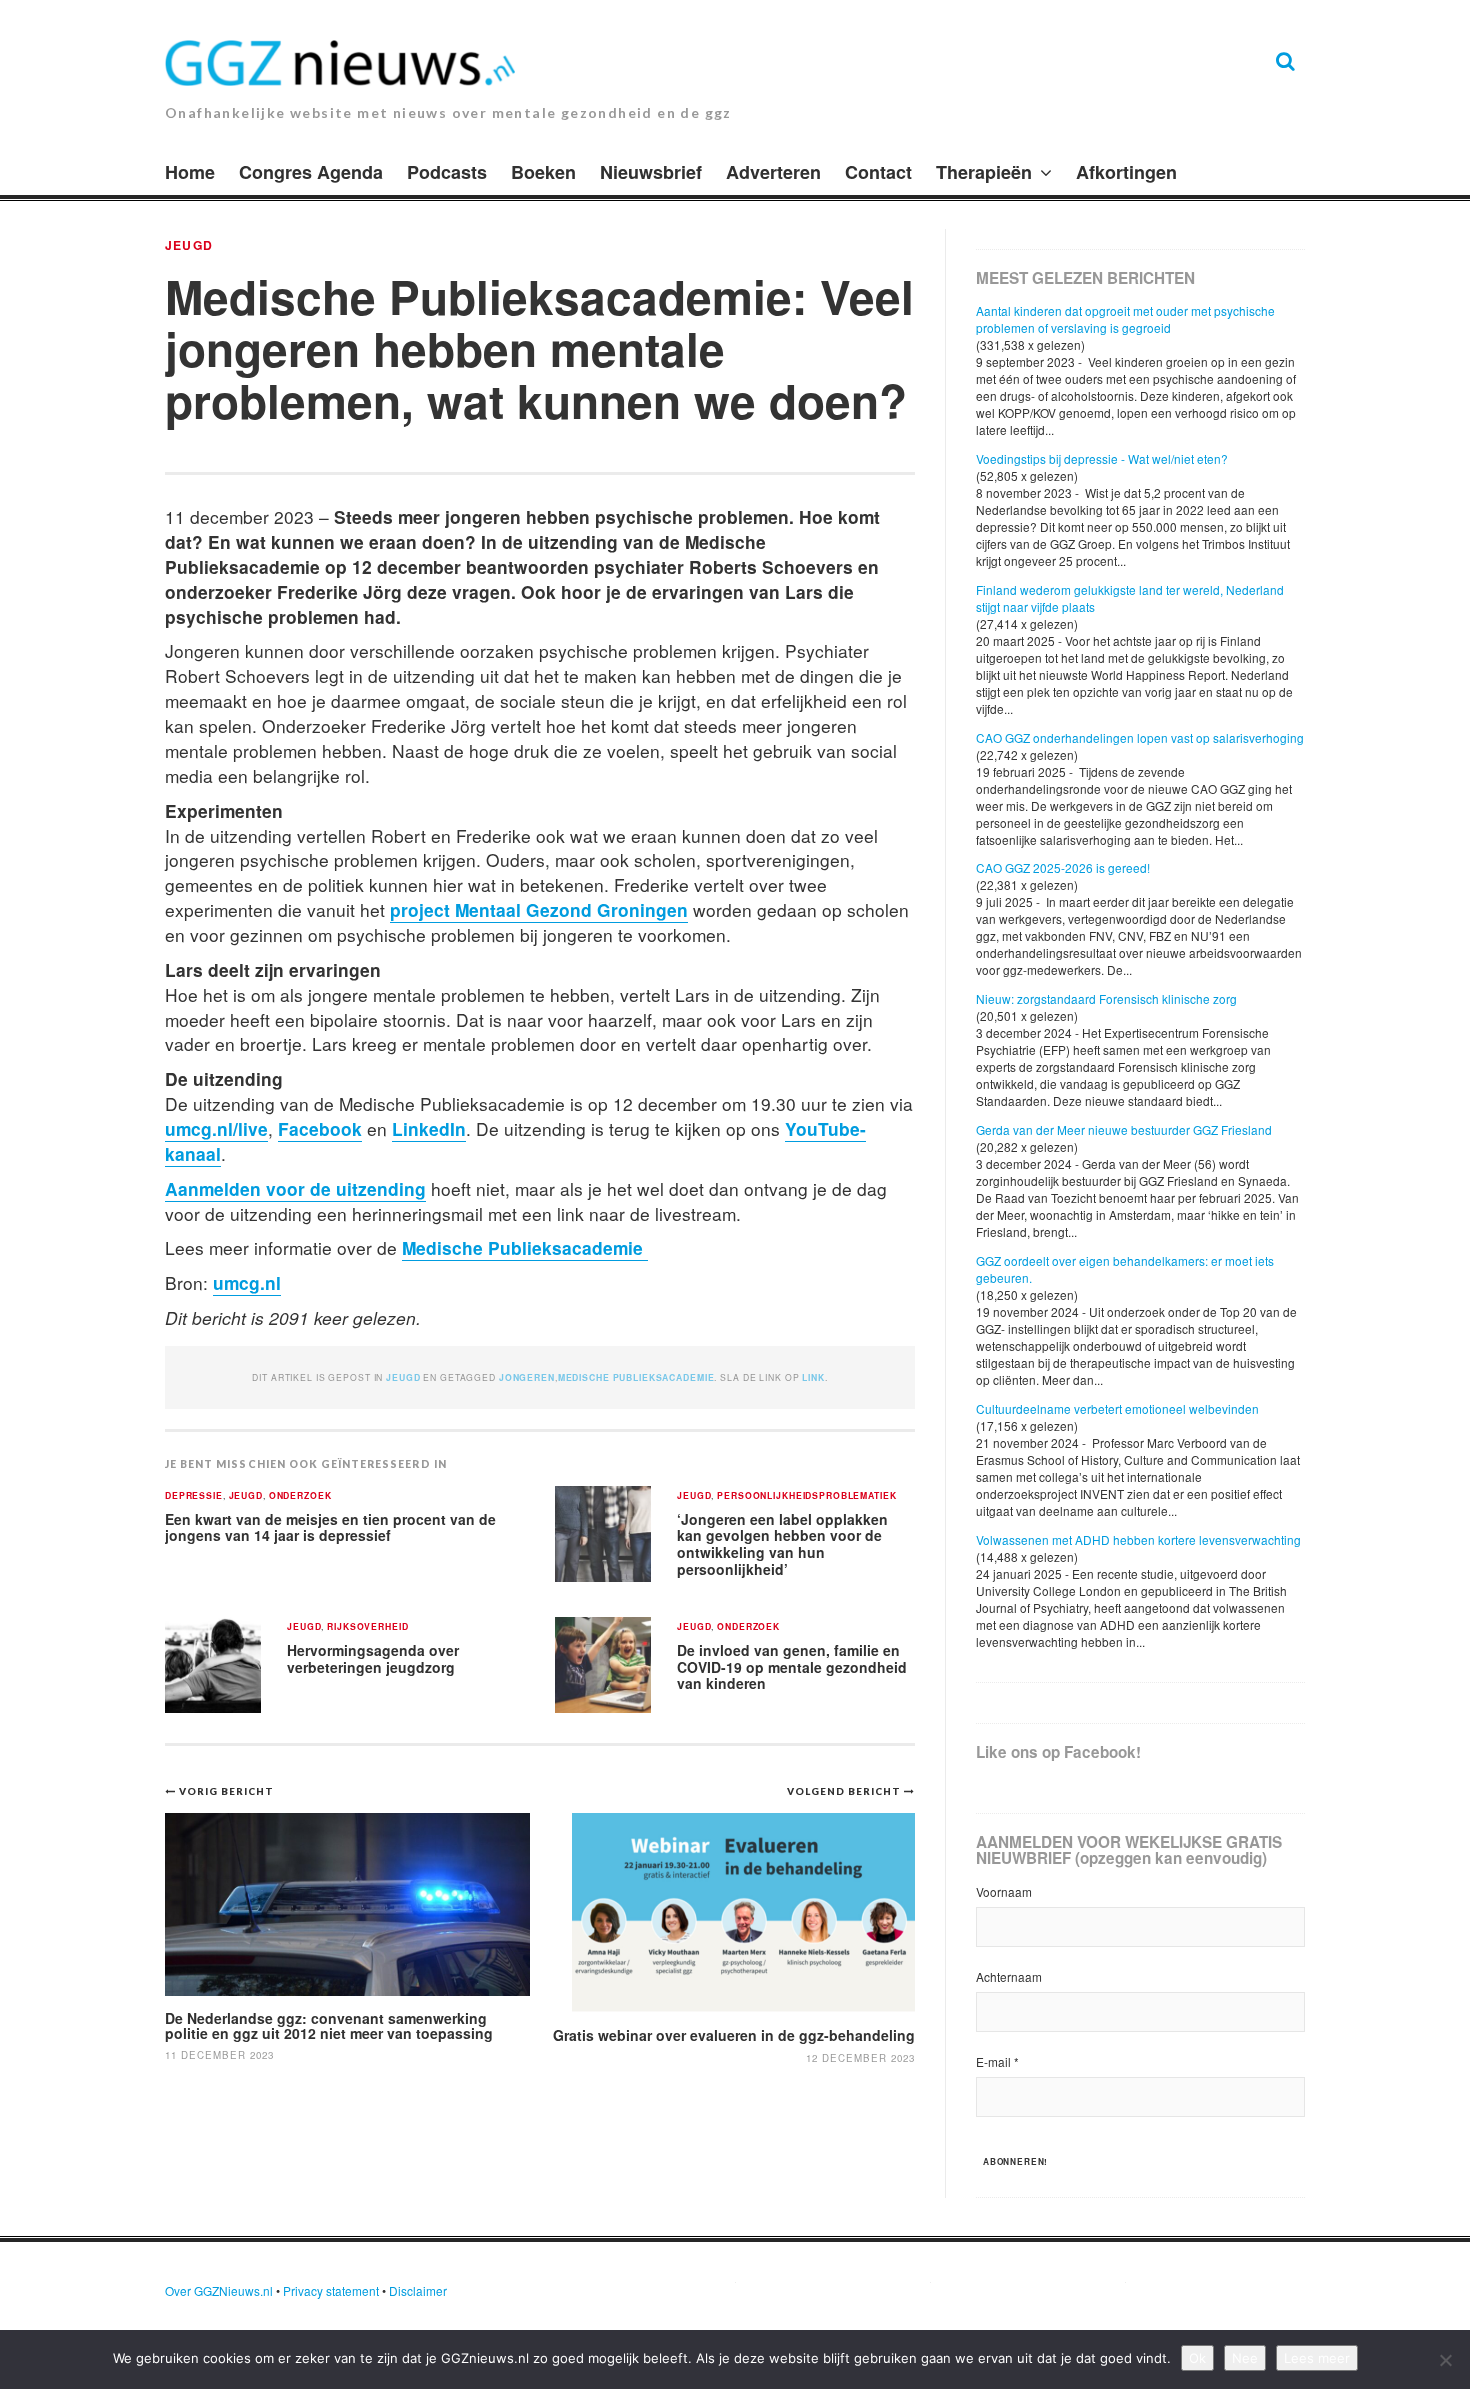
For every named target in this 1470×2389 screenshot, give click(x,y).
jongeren (527, 1377)
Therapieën (984, 172)
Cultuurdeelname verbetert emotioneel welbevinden (1117, 1408)
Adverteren (773, 172)
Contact (878, 172)
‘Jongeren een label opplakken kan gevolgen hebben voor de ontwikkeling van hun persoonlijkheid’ (782, 1544)
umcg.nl (247, 1282)
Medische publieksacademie (636, 1377)
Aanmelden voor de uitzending (295, 1188)
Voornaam (1004, 1891)
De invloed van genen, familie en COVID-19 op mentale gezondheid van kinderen (792, 1666)
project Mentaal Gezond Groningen (539, 909)
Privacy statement (331, 2290)
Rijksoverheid (367, 1627)
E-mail (997, 2061)
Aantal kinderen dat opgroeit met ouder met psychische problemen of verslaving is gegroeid (1125, 319)
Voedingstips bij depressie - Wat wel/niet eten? (1102, 458)
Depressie (194, 1496)
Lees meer (1317, 2358)
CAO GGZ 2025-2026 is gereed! (1063, 867)
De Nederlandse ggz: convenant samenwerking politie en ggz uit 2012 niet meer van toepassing (329, 2025)
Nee (1245, 2358)
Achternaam (1009, 1976)
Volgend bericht (845, 1791)
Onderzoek (300, 1496)
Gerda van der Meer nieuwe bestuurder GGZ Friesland (1124, 1129)
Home (190, 172)
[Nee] (1445, 2360)
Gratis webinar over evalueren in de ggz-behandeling (734, 2035)
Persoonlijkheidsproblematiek (806, 1496)
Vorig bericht (226, 1791)
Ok (1197, 2358)
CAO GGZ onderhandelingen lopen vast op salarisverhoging (1140, 737)
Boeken (543, 172)
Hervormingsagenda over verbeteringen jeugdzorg (373, 1658)
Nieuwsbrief (651, 172)
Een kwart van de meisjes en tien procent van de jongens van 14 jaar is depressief (330, 1527)
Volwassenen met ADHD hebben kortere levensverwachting (1138, 1539)
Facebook (320, 1128)
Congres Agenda (311, 172)
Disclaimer (418, 2290)
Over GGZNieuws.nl (219, 2290)
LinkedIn (429, 1128)
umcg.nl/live (216, 1128)
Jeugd (189, 245)
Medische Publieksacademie (525, 1247)
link (813, 1377)
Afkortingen (1126, 172)
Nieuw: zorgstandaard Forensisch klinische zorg (1106, 998)
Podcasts (447, 172)
